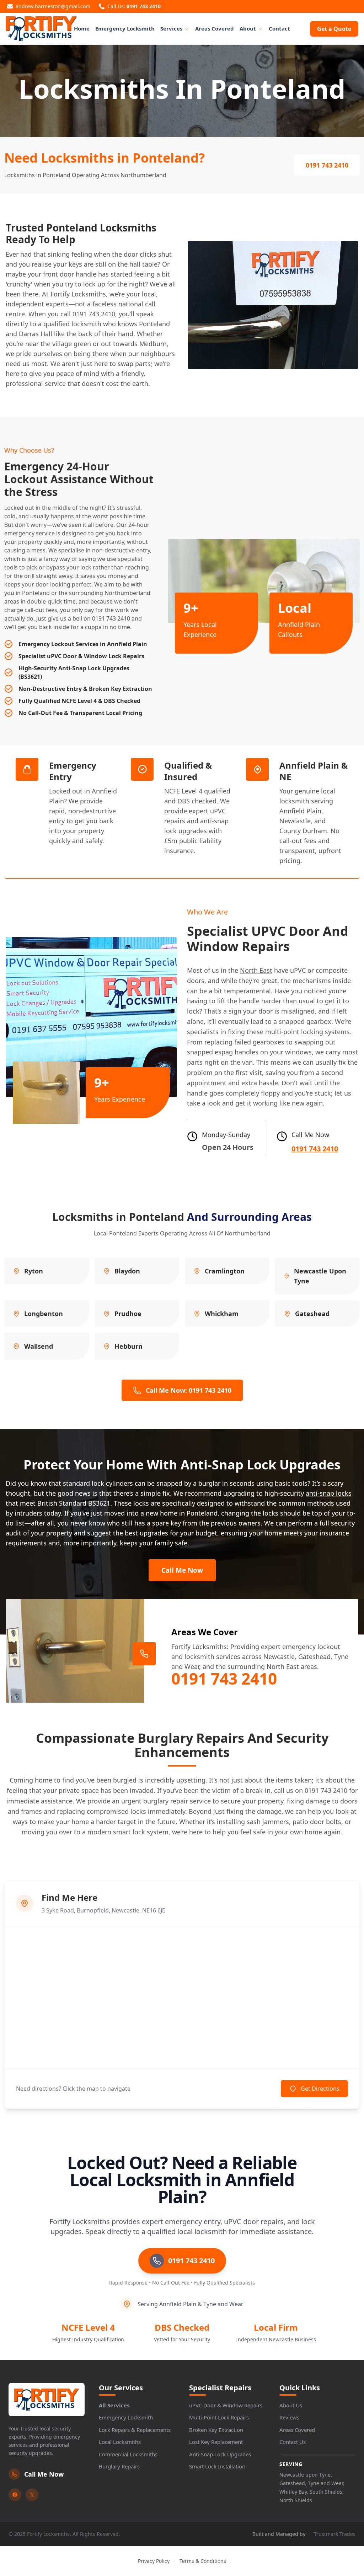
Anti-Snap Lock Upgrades (220, 2454)
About (248, 28)
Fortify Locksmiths (78, 294)
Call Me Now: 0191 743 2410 (189, 1390)
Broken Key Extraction (216, 2430)
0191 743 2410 (144, 6)
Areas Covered (215, 28)
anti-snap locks (329, 1493)
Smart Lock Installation (217, 2466)
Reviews (289, 2417)
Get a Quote (334, 29)
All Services (114, 2405)
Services (171, 28)
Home (82, 28)
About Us (291, 2405)
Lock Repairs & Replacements (135, 2430)
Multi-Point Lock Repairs (219, 2417)
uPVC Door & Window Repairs (226, 2405)
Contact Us (293, 2442)
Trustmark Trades (335, 2534)
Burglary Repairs (119, 2466)
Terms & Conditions (203, 2561)
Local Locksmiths (120, 2442)
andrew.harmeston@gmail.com (53, 6)
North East (256, 970)
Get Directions (320, 2089)
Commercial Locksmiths (128, 2454)
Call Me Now (182, 1570)
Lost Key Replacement (216, 2442)
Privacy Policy (154, 2561)
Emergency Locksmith (125, 28)
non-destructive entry (121, 550)
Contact (279, 28)
